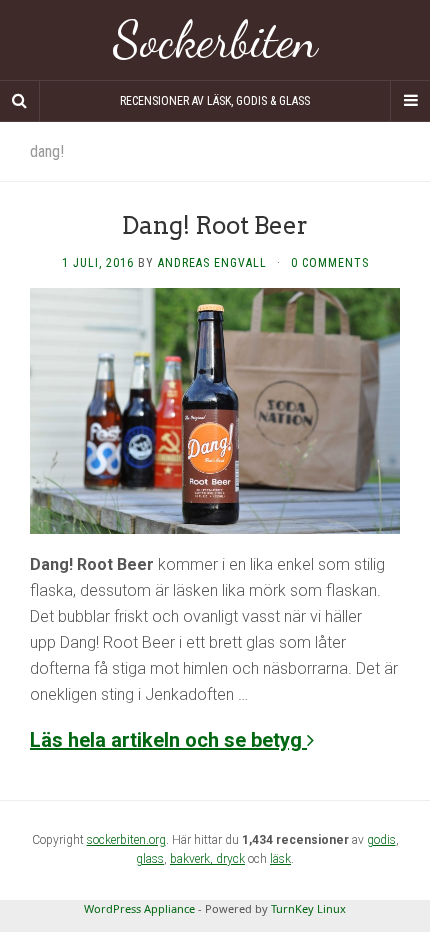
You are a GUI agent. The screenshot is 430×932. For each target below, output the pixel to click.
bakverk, (193, 859)
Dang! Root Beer (215, 225)
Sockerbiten (215, 40)
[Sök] (20, 101)
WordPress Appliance (139, 908)
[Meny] (410, 101)
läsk (280, 859)
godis (381, 840)
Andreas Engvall (212, 263)
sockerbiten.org (126, 840)
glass (150, 859)
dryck (230, 859)
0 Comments (330, 263)
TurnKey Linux (308, 908)
